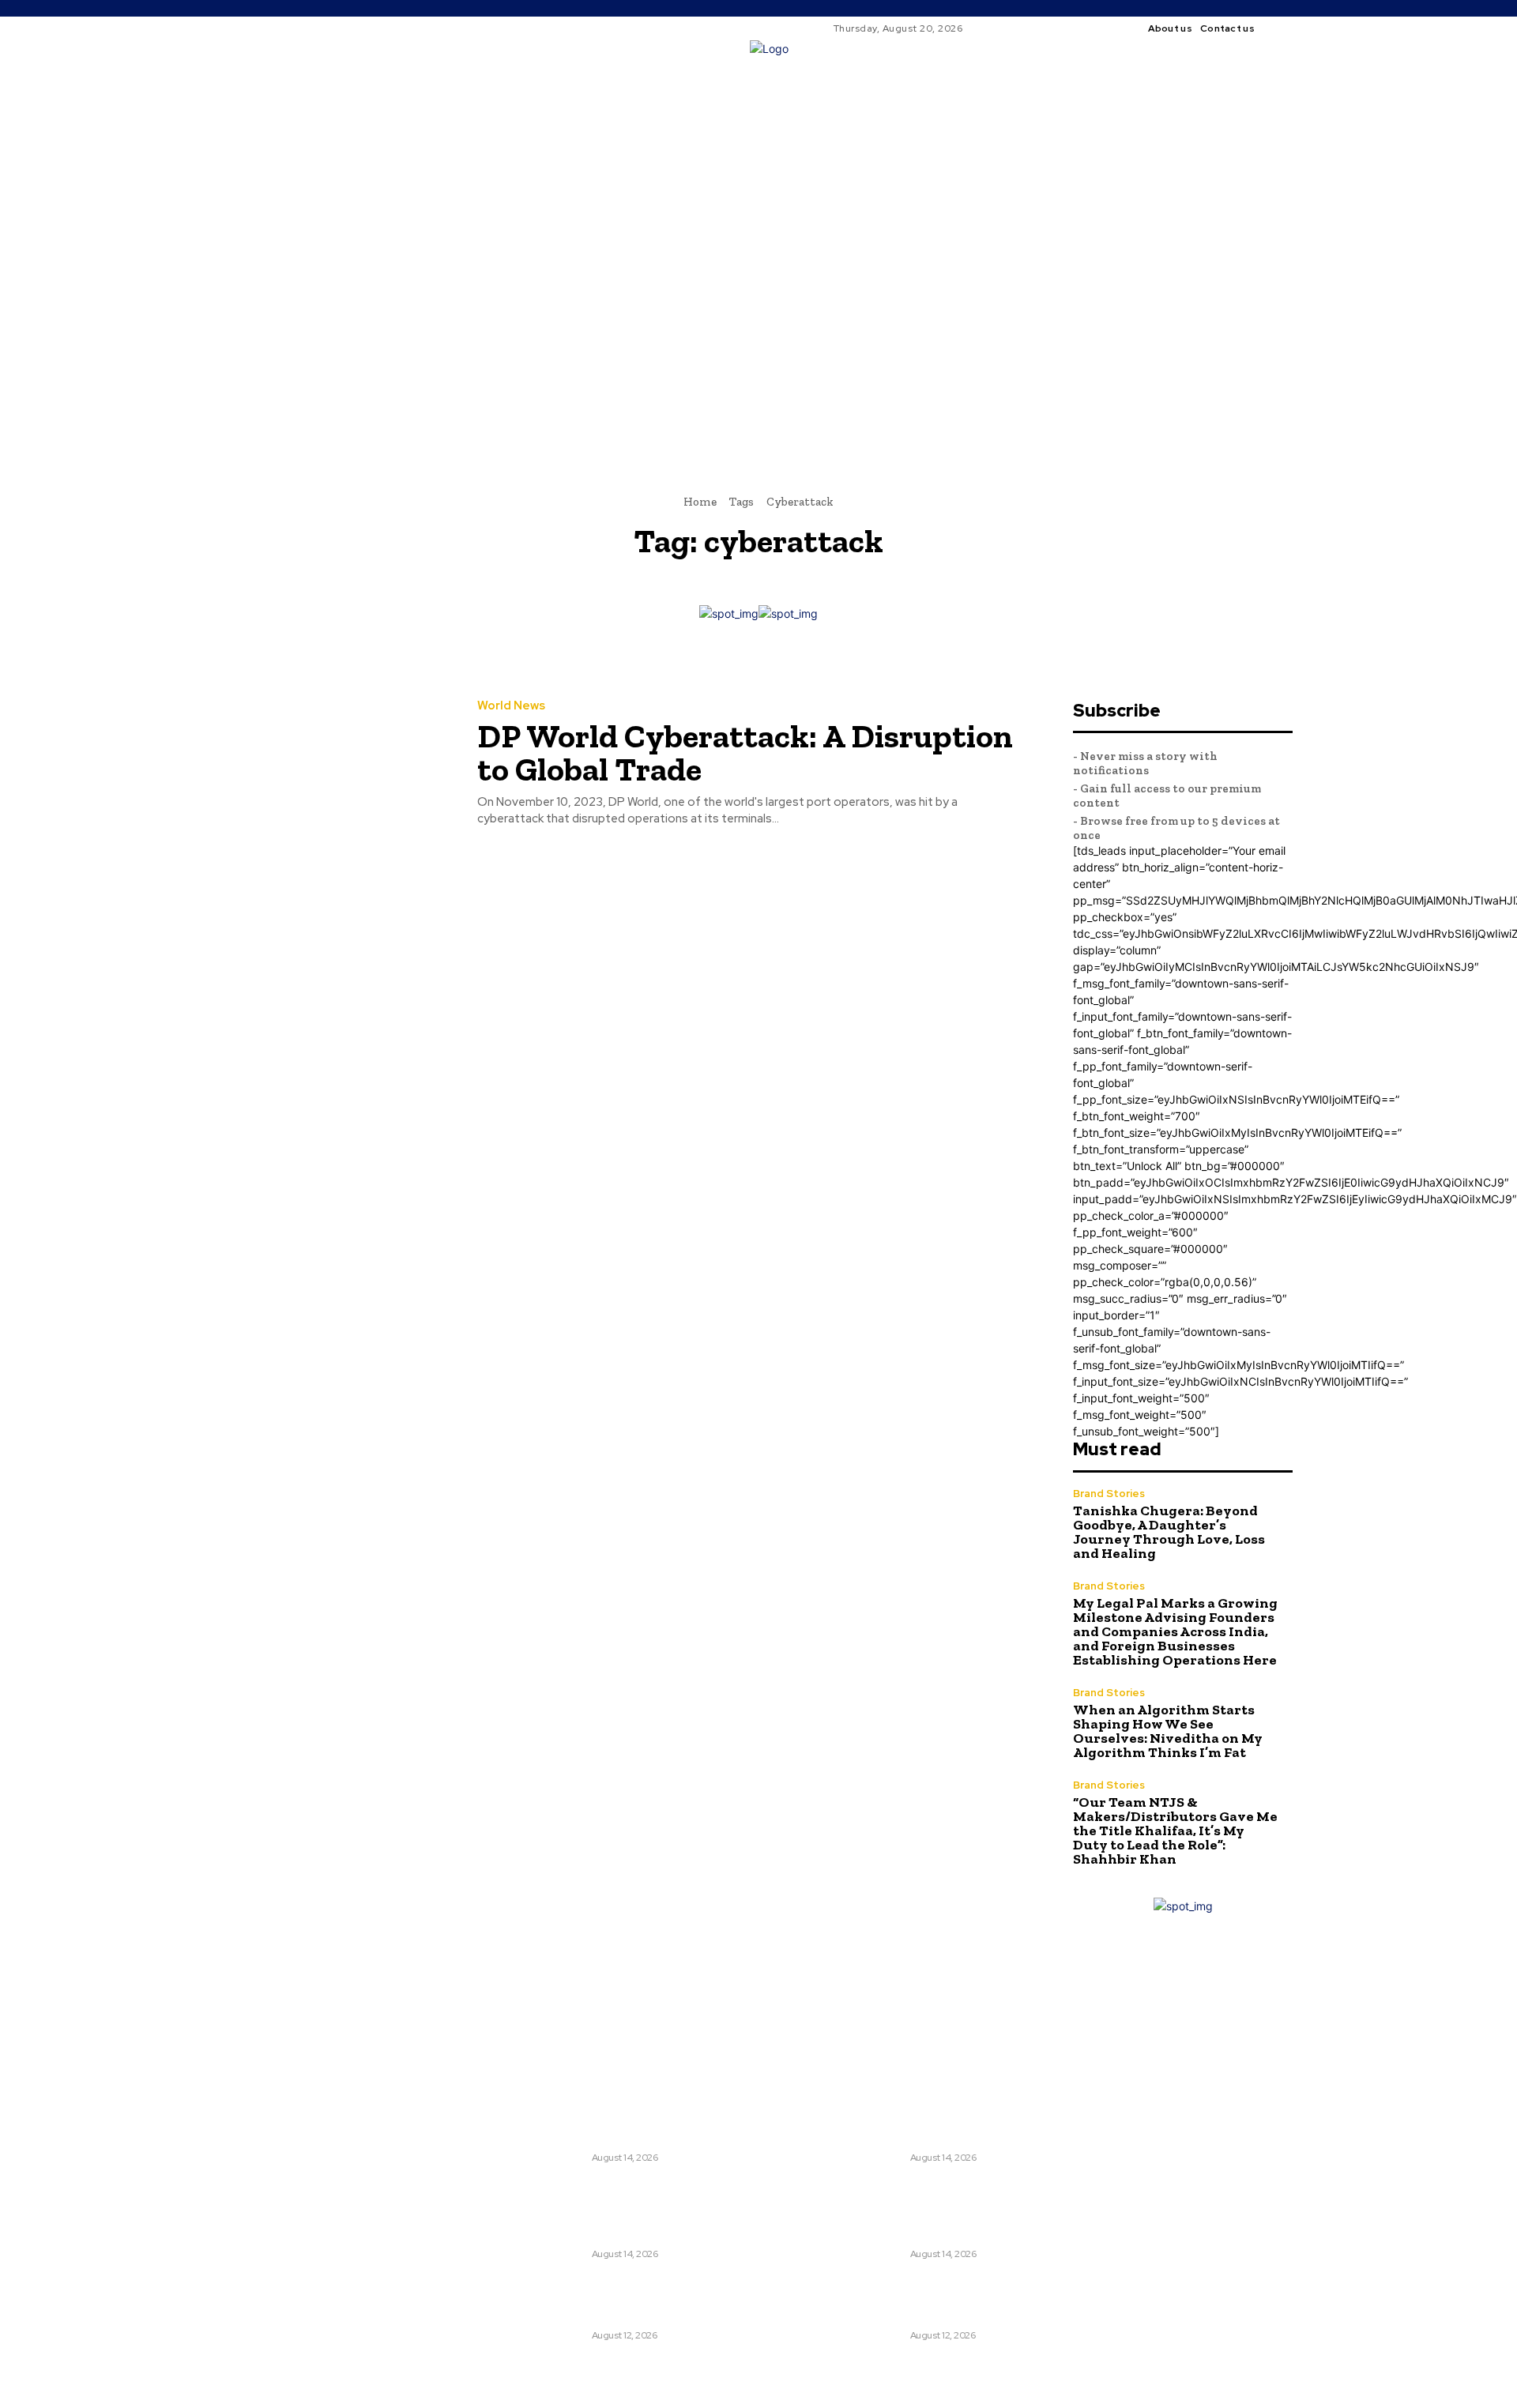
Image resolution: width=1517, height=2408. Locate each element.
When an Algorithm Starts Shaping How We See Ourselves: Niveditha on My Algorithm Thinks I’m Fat (1168, 1731)
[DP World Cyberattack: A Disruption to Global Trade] (331, 764)
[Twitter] (785, 2020)
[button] (999, 283)
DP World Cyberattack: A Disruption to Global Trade (745, 752)
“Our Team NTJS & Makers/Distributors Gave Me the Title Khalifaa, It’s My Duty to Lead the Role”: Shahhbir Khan (1175, 1830)
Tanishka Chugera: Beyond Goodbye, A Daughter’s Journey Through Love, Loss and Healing (1169, 1532)
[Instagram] (1299, 28)
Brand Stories (1109, 1494)
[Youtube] (815, 2020)
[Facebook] (1280, 28)
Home (700, 502)
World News (511, 706)
